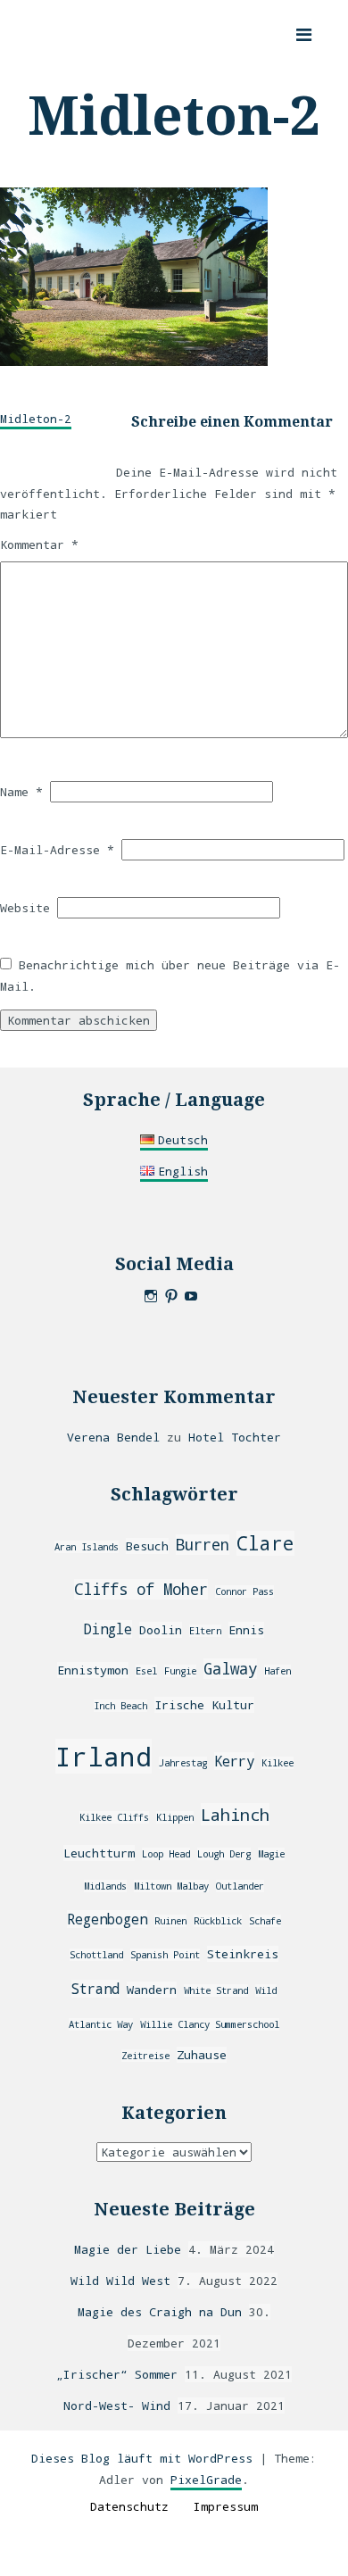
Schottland (96, 1955)
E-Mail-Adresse (57, 850)
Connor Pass (244, 1591)
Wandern (152, 1990)
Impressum (226, 2506)
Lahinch (235, 1814)
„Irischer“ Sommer (117, 2374)
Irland (104, 1756)
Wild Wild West (120, 2281)
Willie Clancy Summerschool (210, 2024)
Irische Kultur (204, 1705)
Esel (146, 1671)
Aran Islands (87, 1547)
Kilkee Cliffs (114, 1817)
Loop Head (166, 1854)
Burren (203, 1545)
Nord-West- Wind (117, 2406)
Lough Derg (224, 1854)
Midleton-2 (36, 419)
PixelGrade (206, 2480)
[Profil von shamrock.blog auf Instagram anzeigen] (151, 1296)
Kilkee (278, 1763)
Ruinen (170, 1921)
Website (25, 908)
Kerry (234, 1761)
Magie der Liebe (128, 2249)
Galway (230, 1669)
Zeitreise (145, 2056)
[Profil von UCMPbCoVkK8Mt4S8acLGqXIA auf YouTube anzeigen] (191, 1296)
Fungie (180, 1671)
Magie (271, 1854)
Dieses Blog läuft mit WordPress (142, 2458)
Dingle (108, 1629)
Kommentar (39, 544)
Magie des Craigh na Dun (160, 2312)
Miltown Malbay (171, 1886)
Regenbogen (107, 1919)
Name (21, 792)
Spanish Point (165, 1955)
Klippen (175, 1817)
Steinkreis (243, 1954)
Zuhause (202, 2055)
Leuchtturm (99, 1853)
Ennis (246, 1630)
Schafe (265, 1921)
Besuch (147, 1546)
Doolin (161, 1630)
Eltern (205, 1631)
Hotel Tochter (235, 1437)
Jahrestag (183, 1763)
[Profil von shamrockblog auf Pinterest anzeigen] (171, 1296)
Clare (265, 1543)
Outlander (240, 1886)
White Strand (216, 1990)
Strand (95, 1989)
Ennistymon (93, 1670)
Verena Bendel (113, 1437)
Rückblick (218, 1921)
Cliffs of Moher (141, 1589)
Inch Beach (120, 1706)
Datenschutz (129, 2506)
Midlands (105, 1886)
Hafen (278, 1671)
